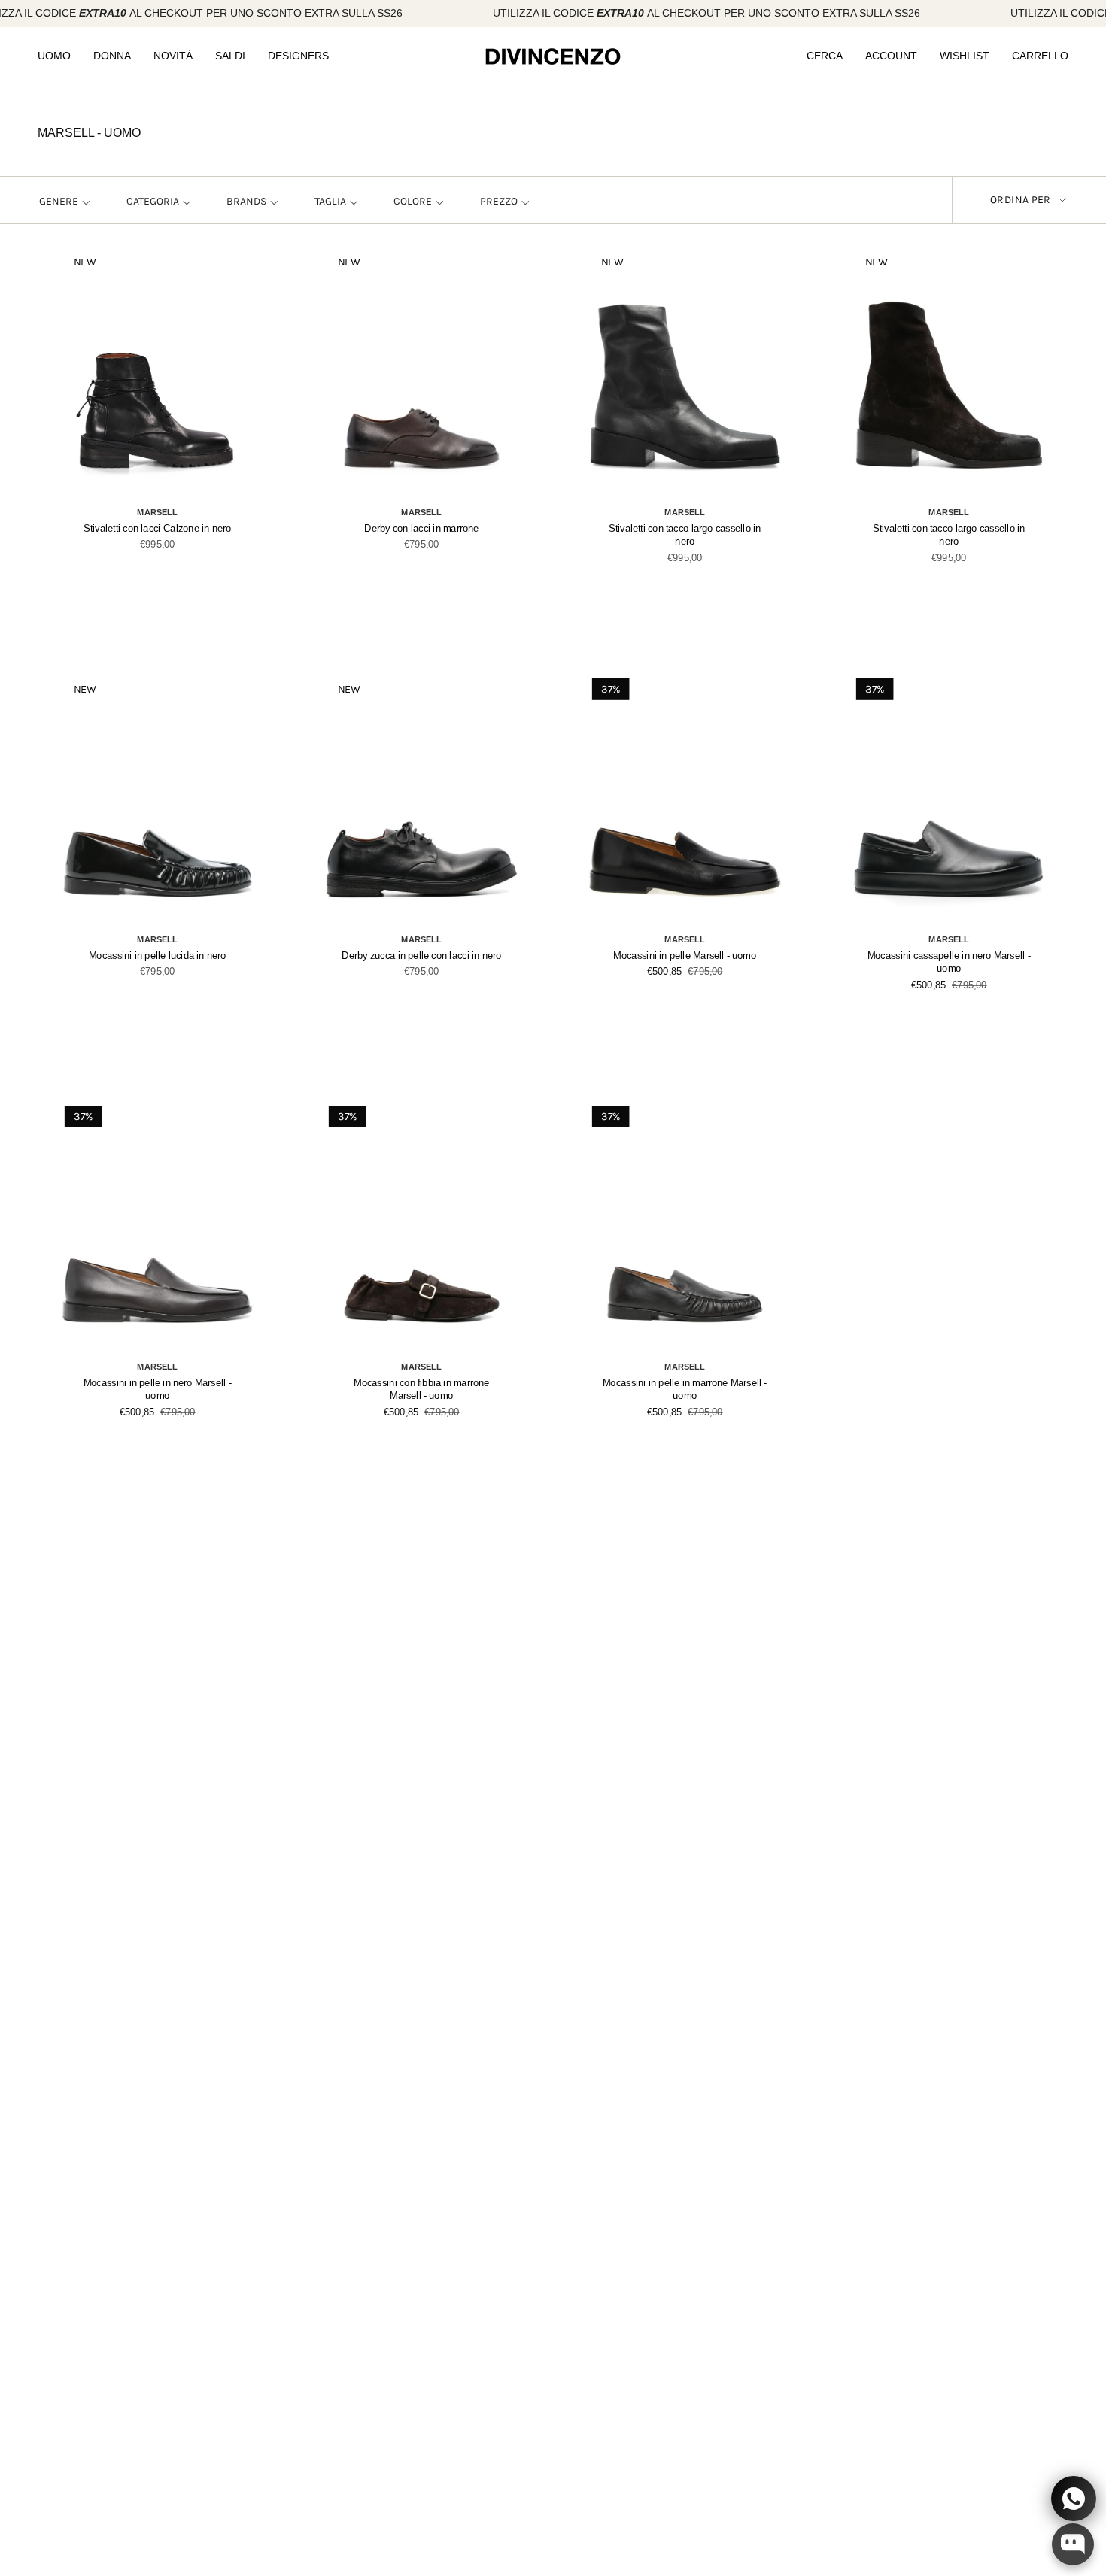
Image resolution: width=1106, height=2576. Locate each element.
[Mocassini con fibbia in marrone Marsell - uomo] (421, 1227)
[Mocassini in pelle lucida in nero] (158, 800)
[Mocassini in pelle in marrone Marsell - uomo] (685, 1227)
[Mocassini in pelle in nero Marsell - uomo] (158, 1227)
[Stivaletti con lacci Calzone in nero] (158, 373)
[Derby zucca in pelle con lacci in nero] (421, 800)
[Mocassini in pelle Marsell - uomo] (685, 800)
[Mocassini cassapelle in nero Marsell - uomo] (948, 800)
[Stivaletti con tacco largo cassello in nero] (685, 373)
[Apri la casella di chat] (1073, 2544)
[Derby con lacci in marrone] (421, 373)
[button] (54, 57)
